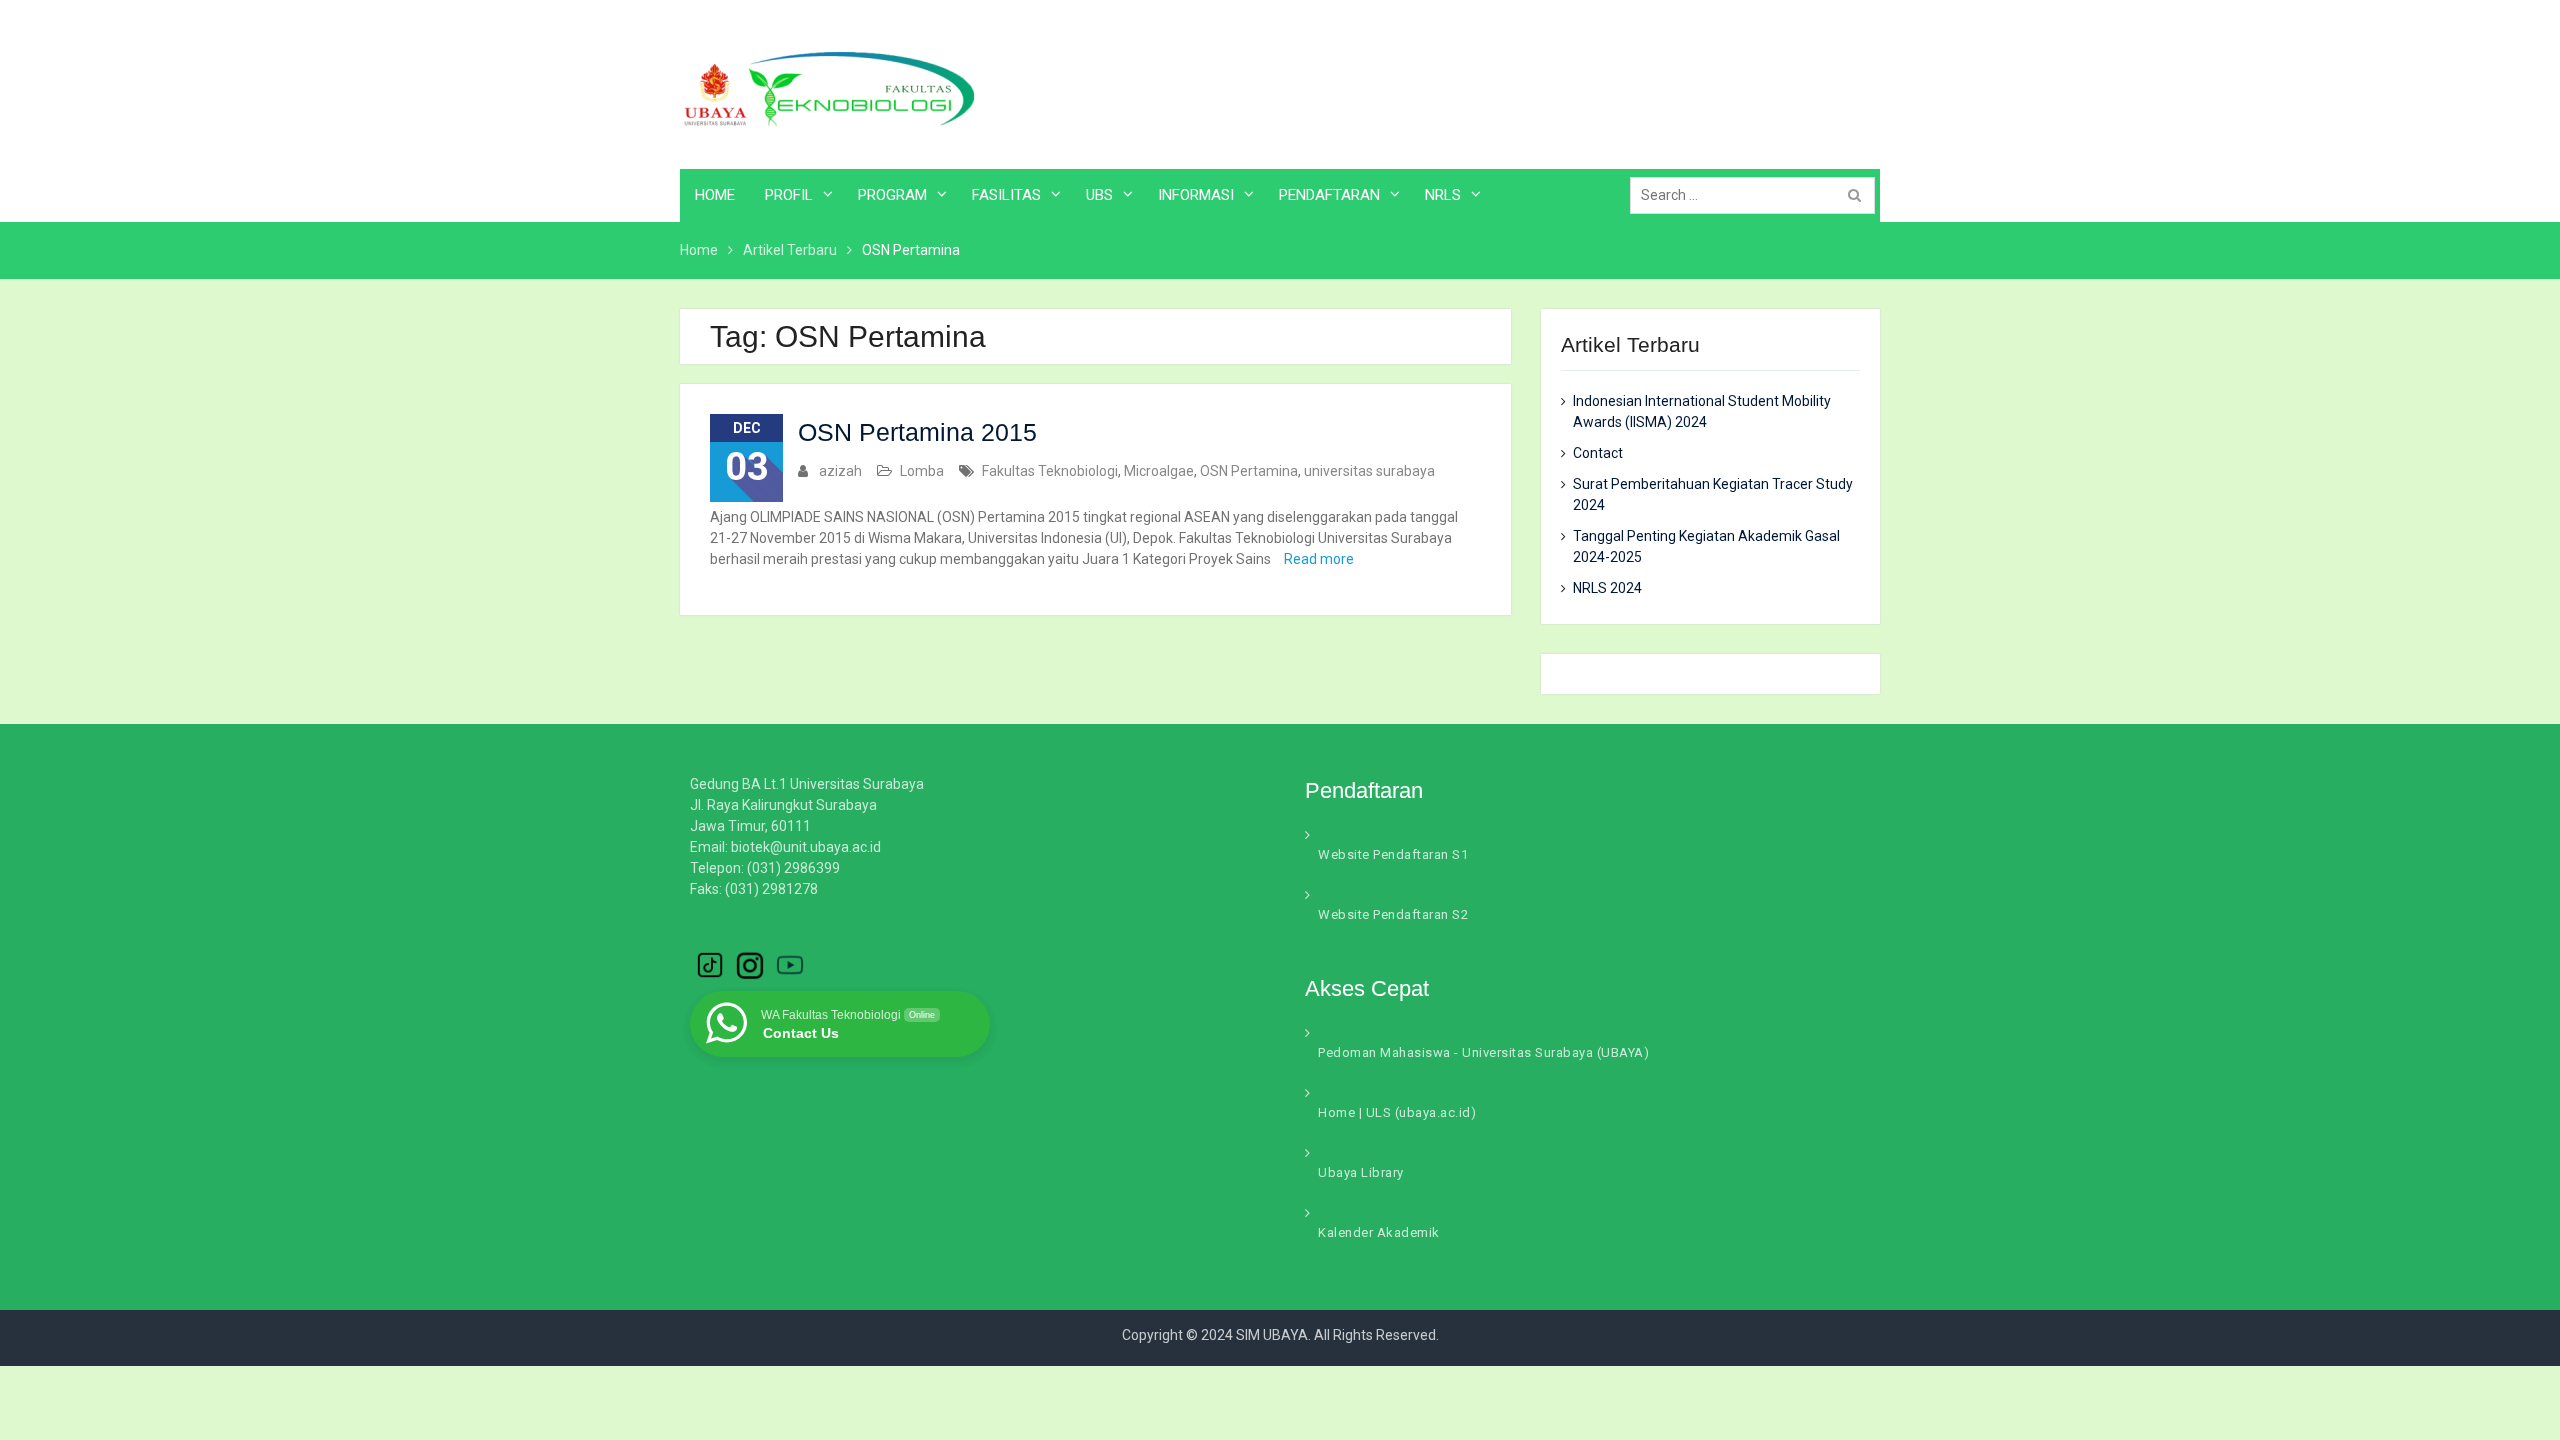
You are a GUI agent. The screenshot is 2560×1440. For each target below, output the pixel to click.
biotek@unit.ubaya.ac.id (806, 847)
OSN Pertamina (1249, 471)
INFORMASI (1196, 195)
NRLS (1443, 195)
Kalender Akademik (1379, 1232)
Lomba (922, 471)
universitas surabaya (1369, 471)
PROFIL (789, 195)
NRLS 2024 (1607, 588)
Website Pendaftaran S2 (1393, 914)
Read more (1319, 559)
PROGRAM (892, 195)
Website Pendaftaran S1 (1393, 854)
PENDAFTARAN (1329, 195)
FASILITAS (1006, 195)
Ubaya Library (1361, 1172)
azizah (840, 471)
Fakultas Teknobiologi (1050, 471)
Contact (1598, 453)
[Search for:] (1757, 195)
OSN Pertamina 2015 (917, 432)
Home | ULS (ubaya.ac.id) (1397, 1112)
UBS (1099, 195)
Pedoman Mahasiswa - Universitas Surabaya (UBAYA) (1483, 1052)
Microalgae (1159, 471)
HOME (715, 195)
